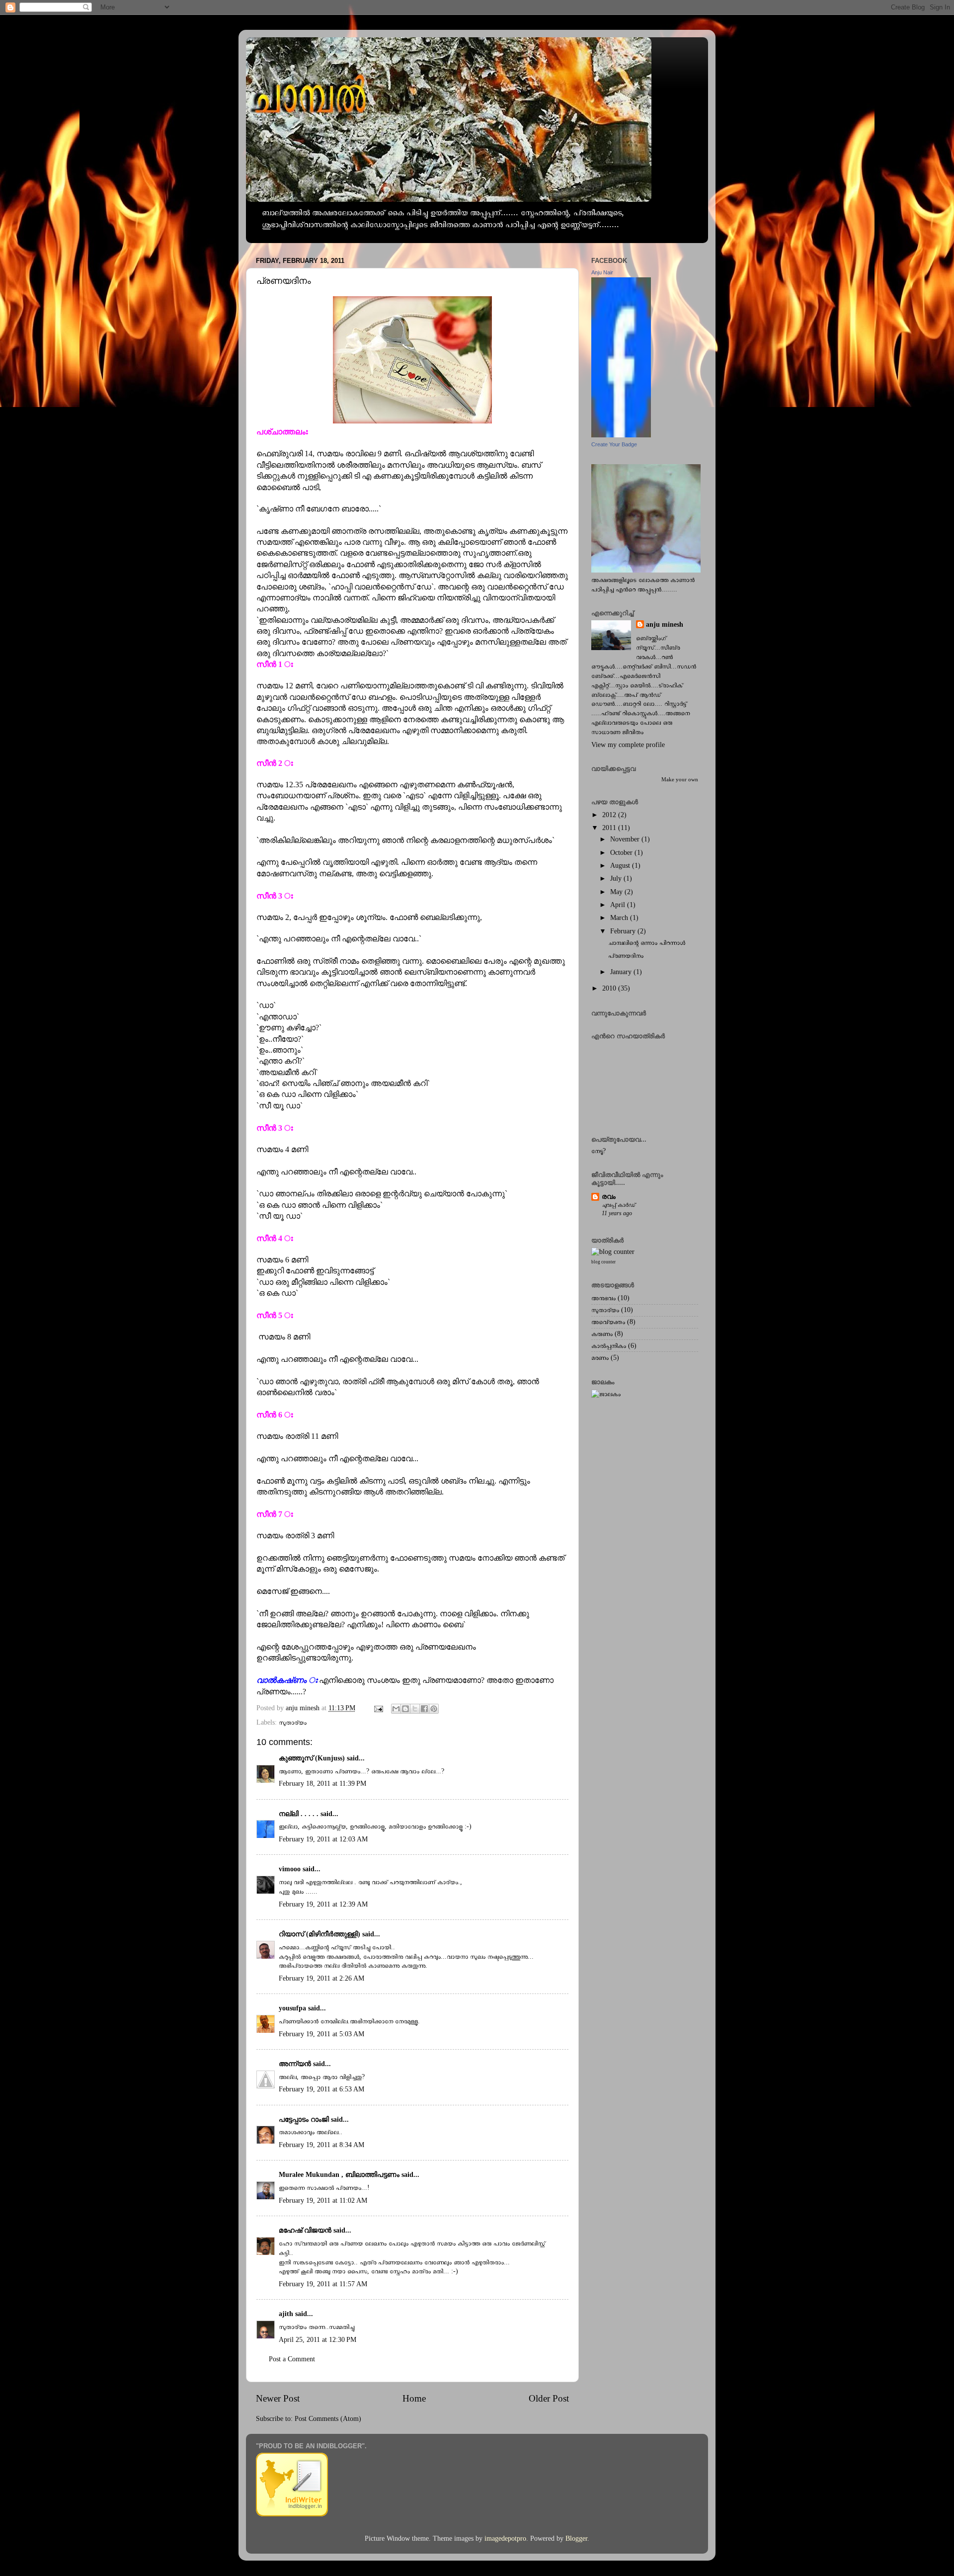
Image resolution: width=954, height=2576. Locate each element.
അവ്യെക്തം (608, 1322)
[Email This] (396, 1709)
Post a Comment (292, 2359)
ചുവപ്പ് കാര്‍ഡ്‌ (619, 1205)
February (624, 931)
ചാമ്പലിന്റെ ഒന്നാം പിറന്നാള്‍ (647, 943)
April (619, 905)
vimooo (290, 1869)
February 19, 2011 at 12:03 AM (323, 1839)
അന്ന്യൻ (295, 2064)
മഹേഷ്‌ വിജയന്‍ (305, 2230)
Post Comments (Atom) (328, 2419)
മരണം (600, 1358)
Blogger (576, 2538)
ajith (286, 2314)
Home (414, 2398)
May (617, 892)
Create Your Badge (614, 444)
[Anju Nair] (621, 435)
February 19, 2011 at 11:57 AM (323, 2284)
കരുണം (602, 1334)
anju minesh (665, 624)
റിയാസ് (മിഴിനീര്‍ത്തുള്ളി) (319, 1934)
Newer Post (278, 2398)
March (620, 918)
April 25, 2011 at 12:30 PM (318, 2340)
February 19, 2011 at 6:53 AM (321, 2089)
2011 (610, 828)
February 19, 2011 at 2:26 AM (321, 1978)
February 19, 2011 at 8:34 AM (321, 2145)
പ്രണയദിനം (626, 956)
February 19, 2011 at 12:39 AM (323, 1904)
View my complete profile (628, 745)
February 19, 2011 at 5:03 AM (321, 2034)
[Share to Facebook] (424, 1709)
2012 (610, 815)
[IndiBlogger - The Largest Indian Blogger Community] (292, 2514)
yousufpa (292, 2008)
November (626, 839)
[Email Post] (378, 1708)
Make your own (680, 779)
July (617, 878)
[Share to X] (415, 1709)
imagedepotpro (505, 2538)
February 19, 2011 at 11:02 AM (323, 2201)
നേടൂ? (598, 1151)
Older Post (549, 2398)
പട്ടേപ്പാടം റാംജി (304, 2119)
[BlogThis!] (405, 1709)
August (621, 866)
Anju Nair (602, 272)
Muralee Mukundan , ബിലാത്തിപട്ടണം (340, 2175)
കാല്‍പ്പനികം (609, 1346)
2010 (610, 988)
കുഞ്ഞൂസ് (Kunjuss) (312, 1758)
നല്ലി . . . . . (299, 1814)
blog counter (603, 1262)
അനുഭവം (603, 1298)
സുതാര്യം (293, 1722)
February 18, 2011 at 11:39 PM (322, 1784)
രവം (609, 1197)
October (622, 853)
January (622, 972)
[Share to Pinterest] (434, 1709)
